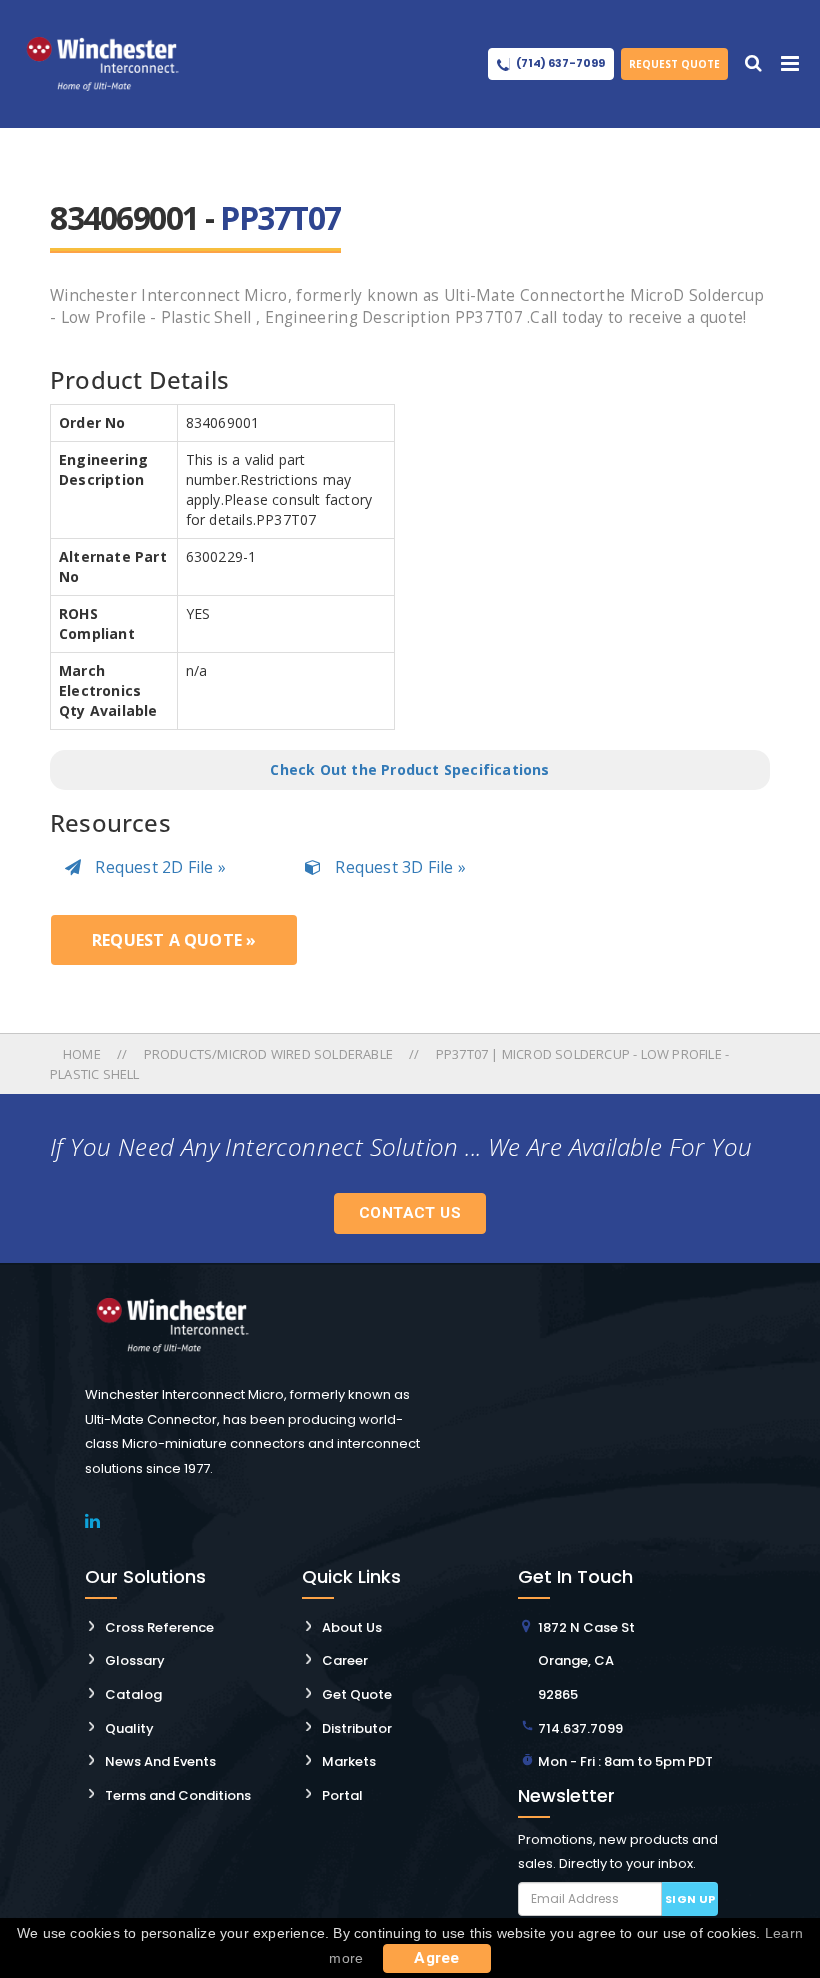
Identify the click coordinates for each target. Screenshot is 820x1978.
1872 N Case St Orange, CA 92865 (586, 1661)
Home (83, 1054)
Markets (349, 1761)
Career (345, 1660)
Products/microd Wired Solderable (268, 1054)
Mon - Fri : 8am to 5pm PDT (625, 1761)
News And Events (160, 1761)
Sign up (690, 1899)
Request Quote (674, 64)
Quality (129, 1728)
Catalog (133, 1694)
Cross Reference (159, 1627)
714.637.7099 (580, 1728)
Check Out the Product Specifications (409, 769)
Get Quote (357, 1694)
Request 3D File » (398, 867)
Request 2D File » (158, 867)
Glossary (135, 1660)
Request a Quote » (174, 940)
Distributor (357, 1728)
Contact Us (410, 1213)
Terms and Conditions (178, 1795)
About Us (352, 1627)
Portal (342, 1795)
